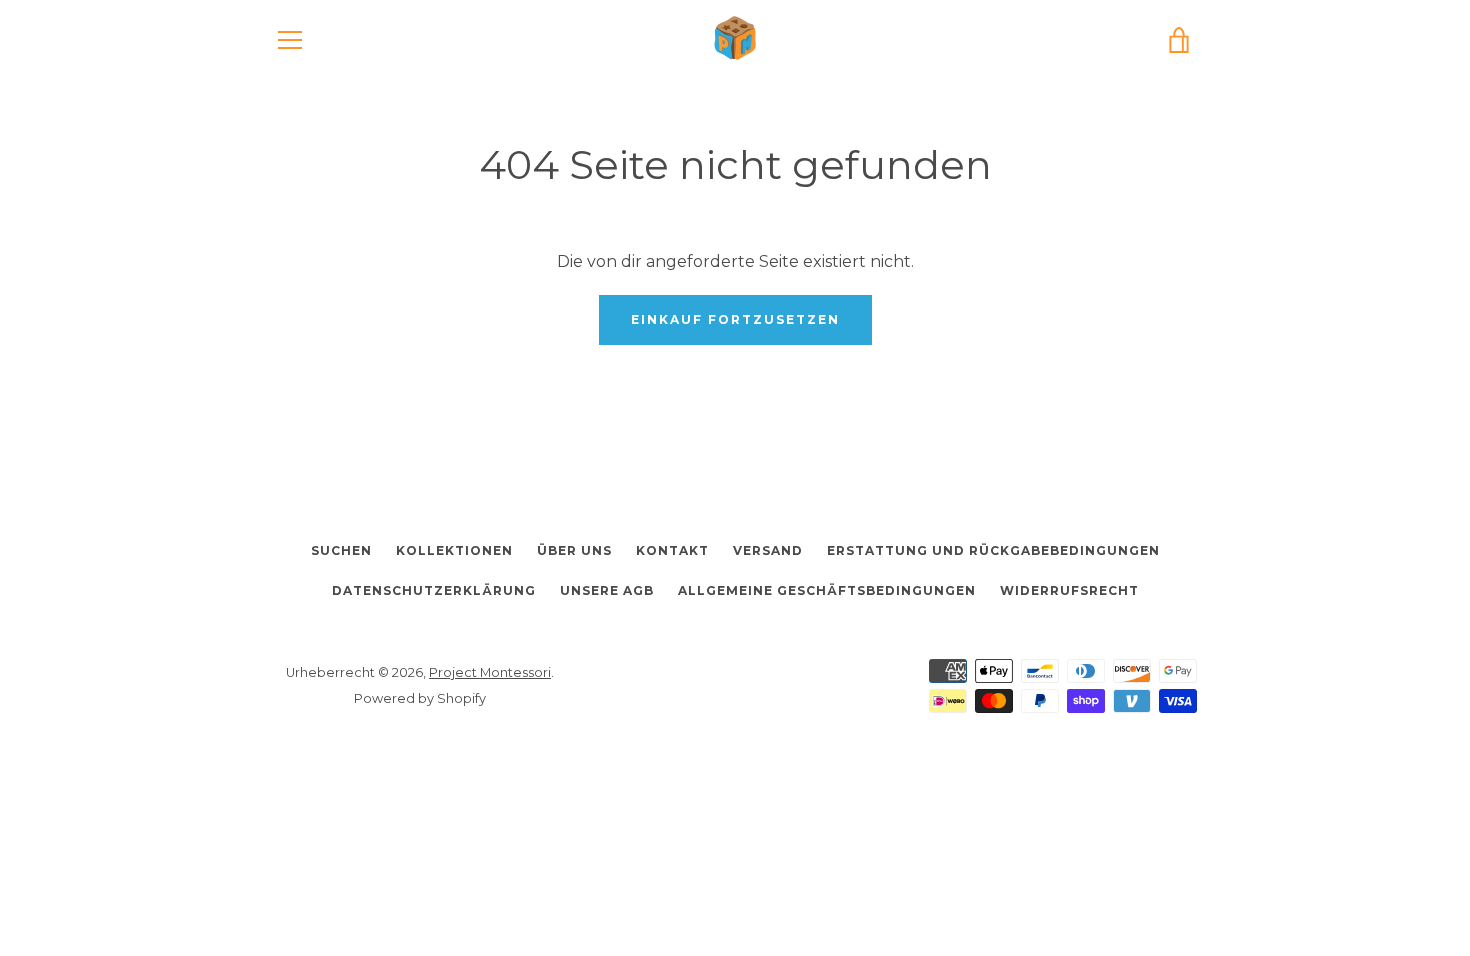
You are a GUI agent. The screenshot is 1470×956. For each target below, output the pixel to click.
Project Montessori (490, 672)
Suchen (341, 550)
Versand (768, 550)
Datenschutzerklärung (434, 590)
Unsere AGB (607, 590)
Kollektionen (454, 550)
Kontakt (672, 550)
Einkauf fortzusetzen (735, 319)
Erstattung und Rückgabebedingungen (993, 550)
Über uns (574, 550)
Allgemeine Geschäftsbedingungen (827, 590)
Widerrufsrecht (1069, 590)
